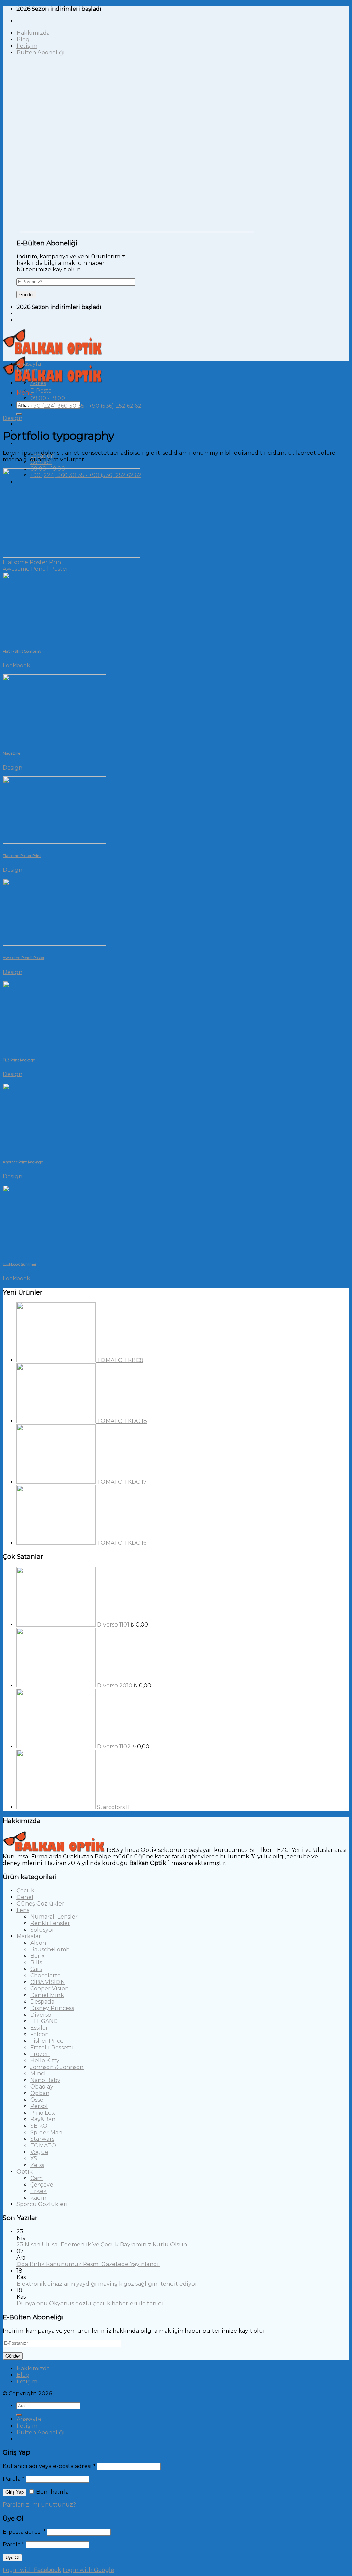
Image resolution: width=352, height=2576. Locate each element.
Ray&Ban (43, 2119)
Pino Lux (43, 2113)
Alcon (38, 1943)
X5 (34, 2159)
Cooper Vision (49, 1989)
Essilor (39, 2028)
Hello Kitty (45, 2060)
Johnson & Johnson (57, 2067)
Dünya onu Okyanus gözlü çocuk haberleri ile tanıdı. (91, 2303)
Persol (39, 2106)
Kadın (38, 2198)
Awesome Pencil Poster (36, 569)
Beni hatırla (52, 2492)
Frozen (40, 2054)
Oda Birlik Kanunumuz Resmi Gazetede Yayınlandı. (88, 2264)
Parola (14, 2479)
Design (13, 418)
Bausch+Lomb (50, 1949)
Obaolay (42, 2087)
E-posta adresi (24, 2532)
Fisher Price (47, 2041)
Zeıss (37, 2165)
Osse (37, 2100)
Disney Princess (52, 2008)
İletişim (27, 46)
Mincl (38, 2074)
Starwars (42, 2139)
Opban (40, 2093)
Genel (25, 1897)
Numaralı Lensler (54, 1917)
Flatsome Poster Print (33, 562)
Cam (36, 2178)
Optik (25, 2172)
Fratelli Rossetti (52, 2047)
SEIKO (39, 2126)
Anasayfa (29, 364)
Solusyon (43, 1930)
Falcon (40, 2034)
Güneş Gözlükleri (41, 1904)
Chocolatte (46, 1976)
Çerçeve (42, 2185)
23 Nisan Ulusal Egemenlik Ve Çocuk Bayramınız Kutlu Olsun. (102, 2245)
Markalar (29, 1936)
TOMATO (43, 2145)
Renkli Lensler (50, 1923)
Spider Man (46, 2132)
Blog (23, 39)
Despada (42, 2002)
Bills (36, 1962)
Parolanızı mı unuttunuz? (39, 2505)
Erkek (38, 2191)
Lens (23, 1910)
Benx (37, 1956)
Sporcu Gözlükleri (42, 2204)
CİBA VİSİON (48, 1982)
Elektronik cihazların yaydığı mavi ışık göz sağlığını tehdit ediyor (107, 2284)
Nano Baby (45, 2080)
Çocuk (25, 1891)
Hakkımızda (33, 33)
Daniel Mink (47, 1995)
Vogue (39, 2152)
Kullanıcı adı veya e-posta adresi (49, 2466)
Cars (36, 1969)
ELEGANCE (46, 2021)
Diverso (41, 2015)
